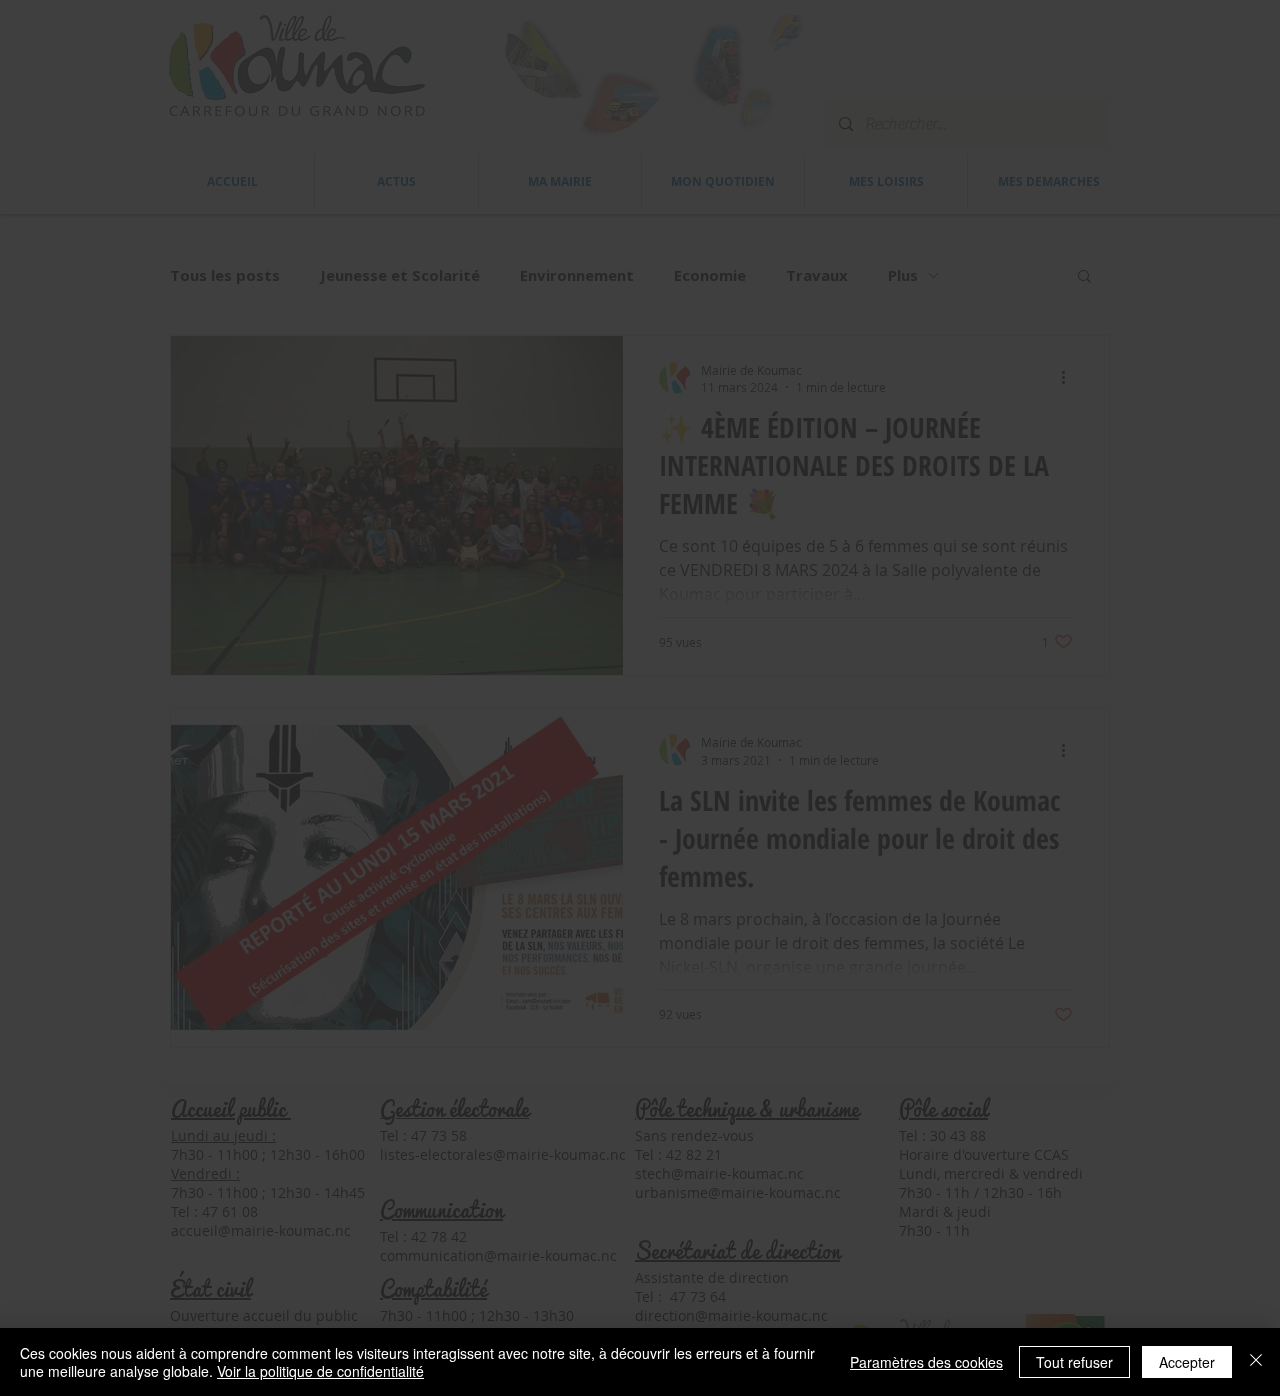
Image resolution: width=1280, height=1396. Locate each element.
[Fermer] (1256, 1362)
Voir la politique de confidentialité (320, 1371)
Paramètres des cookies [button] (926, 1362)
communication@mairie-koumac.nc (640, 902)
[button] (900, 451)
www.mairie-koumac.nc (701, 681)
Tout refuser (1074, 1362)
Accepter (1187, 1362)
